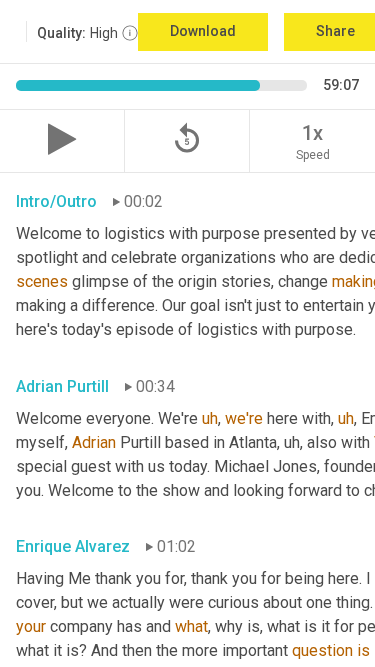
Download (203, 31)
